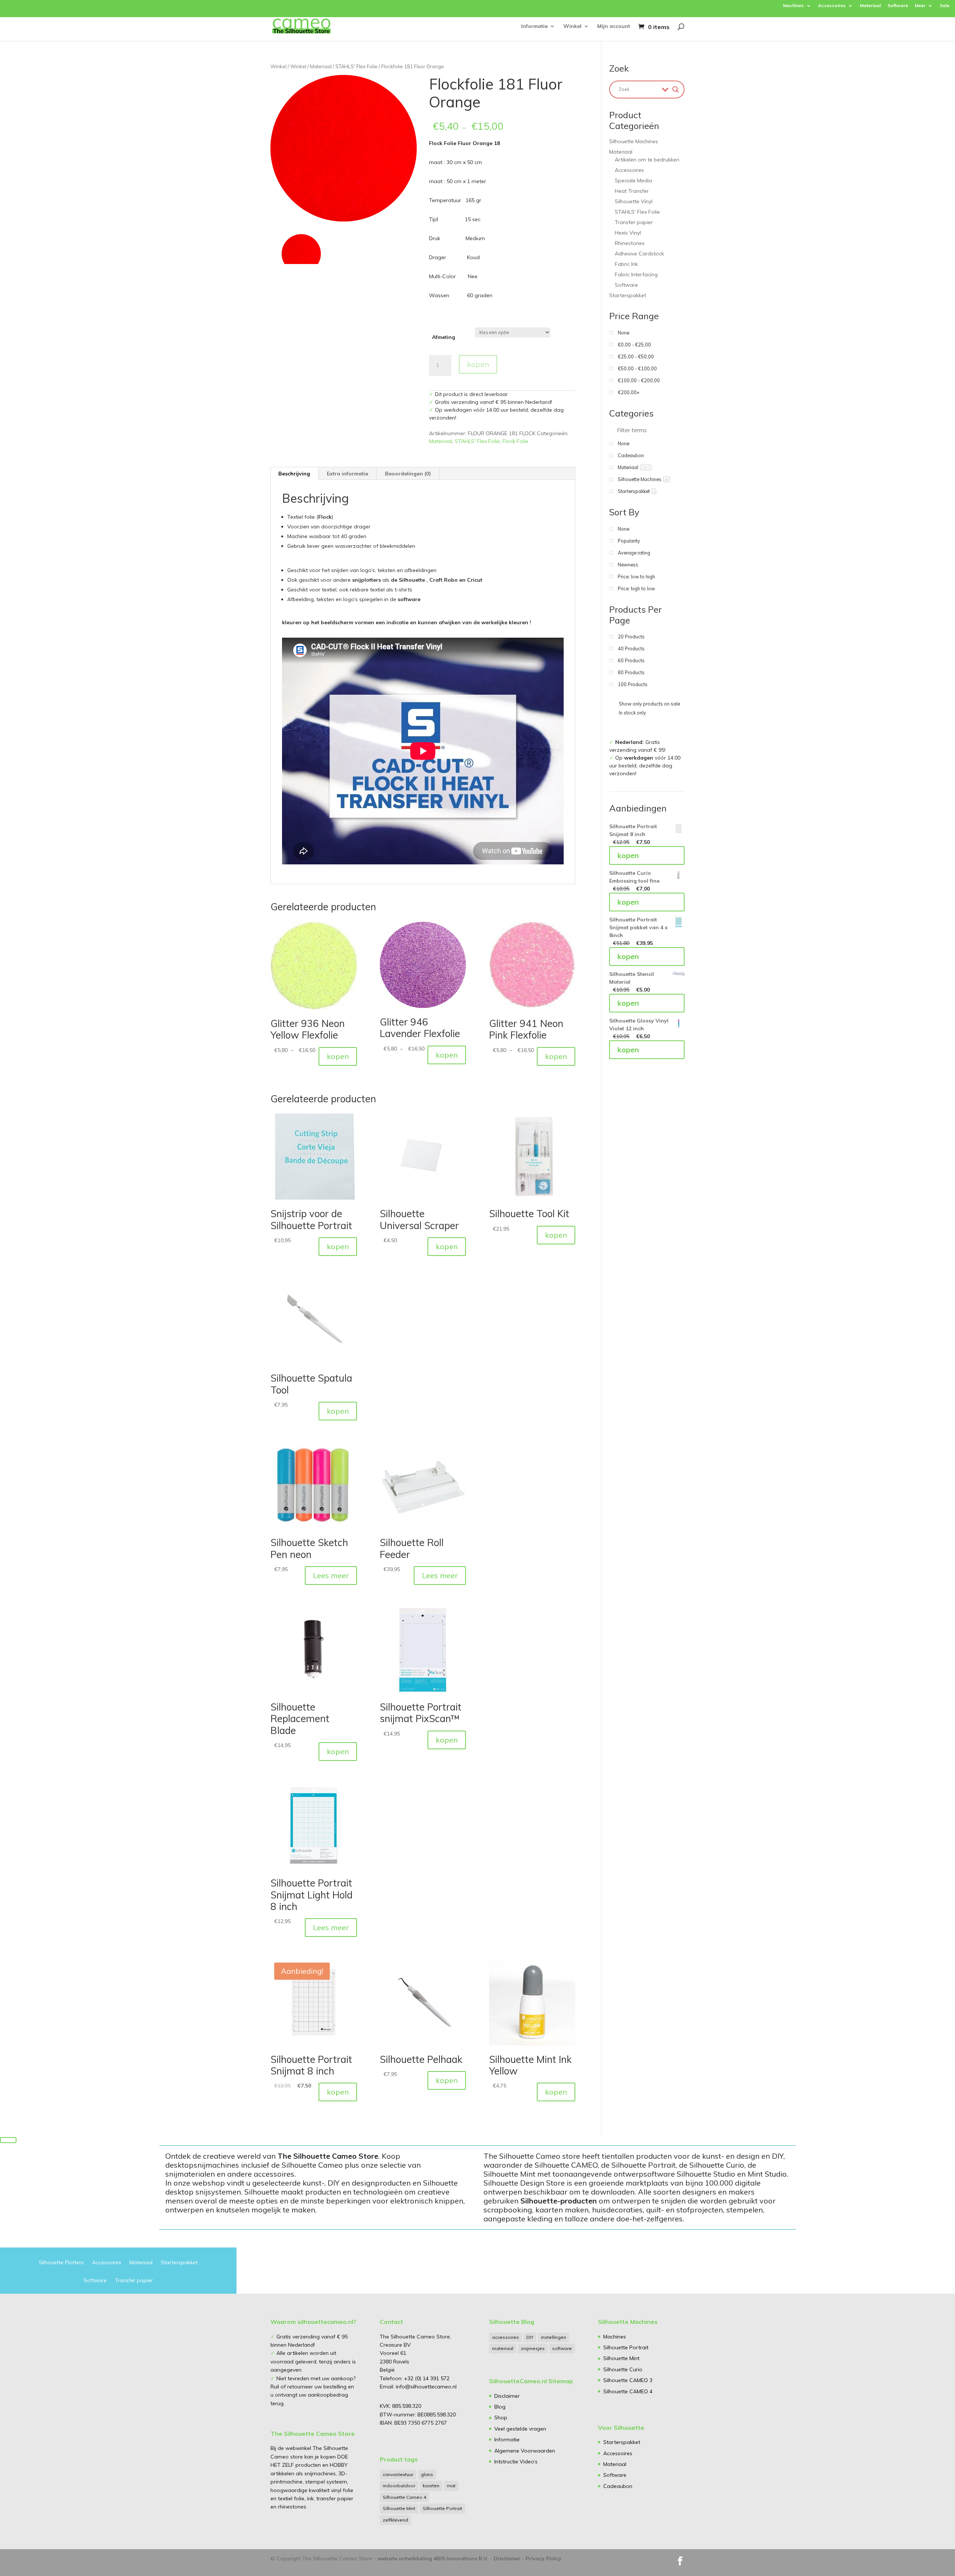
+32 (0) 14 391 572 (427, 2378)
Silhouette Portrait (442, 2508)
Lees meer (331, 1575)
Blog (500, 2407)
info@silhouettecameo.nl (425, 2387)
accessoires (505, 2337)
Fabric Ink (626, 264)
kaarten (431, 2486)
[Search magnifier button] (676, 89)
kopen (478, 364)
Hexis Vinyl (628, 233)
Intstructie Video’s (516, 2462)
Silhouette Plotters (61, 2263)
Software (898, 6)
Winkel (572, 26)
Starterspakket (628, 295)
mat (451, 2486)
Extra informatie (347, 474)
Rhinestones (630, 243)
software (562, 2348)
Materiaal (870, 6)
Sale (945, 6)
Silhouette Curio (623, 2369)
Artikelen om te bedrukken (647, 160)
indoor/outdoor (399, 2486)
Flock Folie (515, 441)
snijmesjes (533, 2348)
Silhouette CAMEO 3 (628, 2380)
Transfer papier (634, 222)
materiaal (503, 2348)
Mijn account (614, 26)
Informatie (534, 26)
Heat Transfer (632, 191)
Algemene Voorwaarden (525, 2451)
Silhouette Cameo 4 (404, 2497)
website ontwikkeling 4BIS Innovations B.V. (433, 2558)
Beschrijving (294, 474)
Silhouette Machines (634, 141)
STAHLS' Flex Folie (356, 66)
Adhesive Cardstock (639, 254)
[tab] (294, 474)
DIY (530, 2337)
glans (427, 2474)
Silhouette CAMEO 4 (628, 2391)
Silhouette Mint (399, 2508)
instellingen (554, 2337)
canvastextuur (398, 2474)
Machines (793, 6)
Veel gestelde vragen (520, 2429)
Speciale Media (633, 180)
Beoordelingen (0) (408, 474)
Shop (501, 2418)
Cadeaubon (618, 2486)
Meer (920, 6)
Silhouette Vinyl (634, 201)
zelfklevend (395, 2520)
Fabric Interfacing (636, 274)
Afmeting (444, 337)
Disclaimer (507, 2396)
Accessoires (832, 6)
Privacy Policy (544, 2558)
